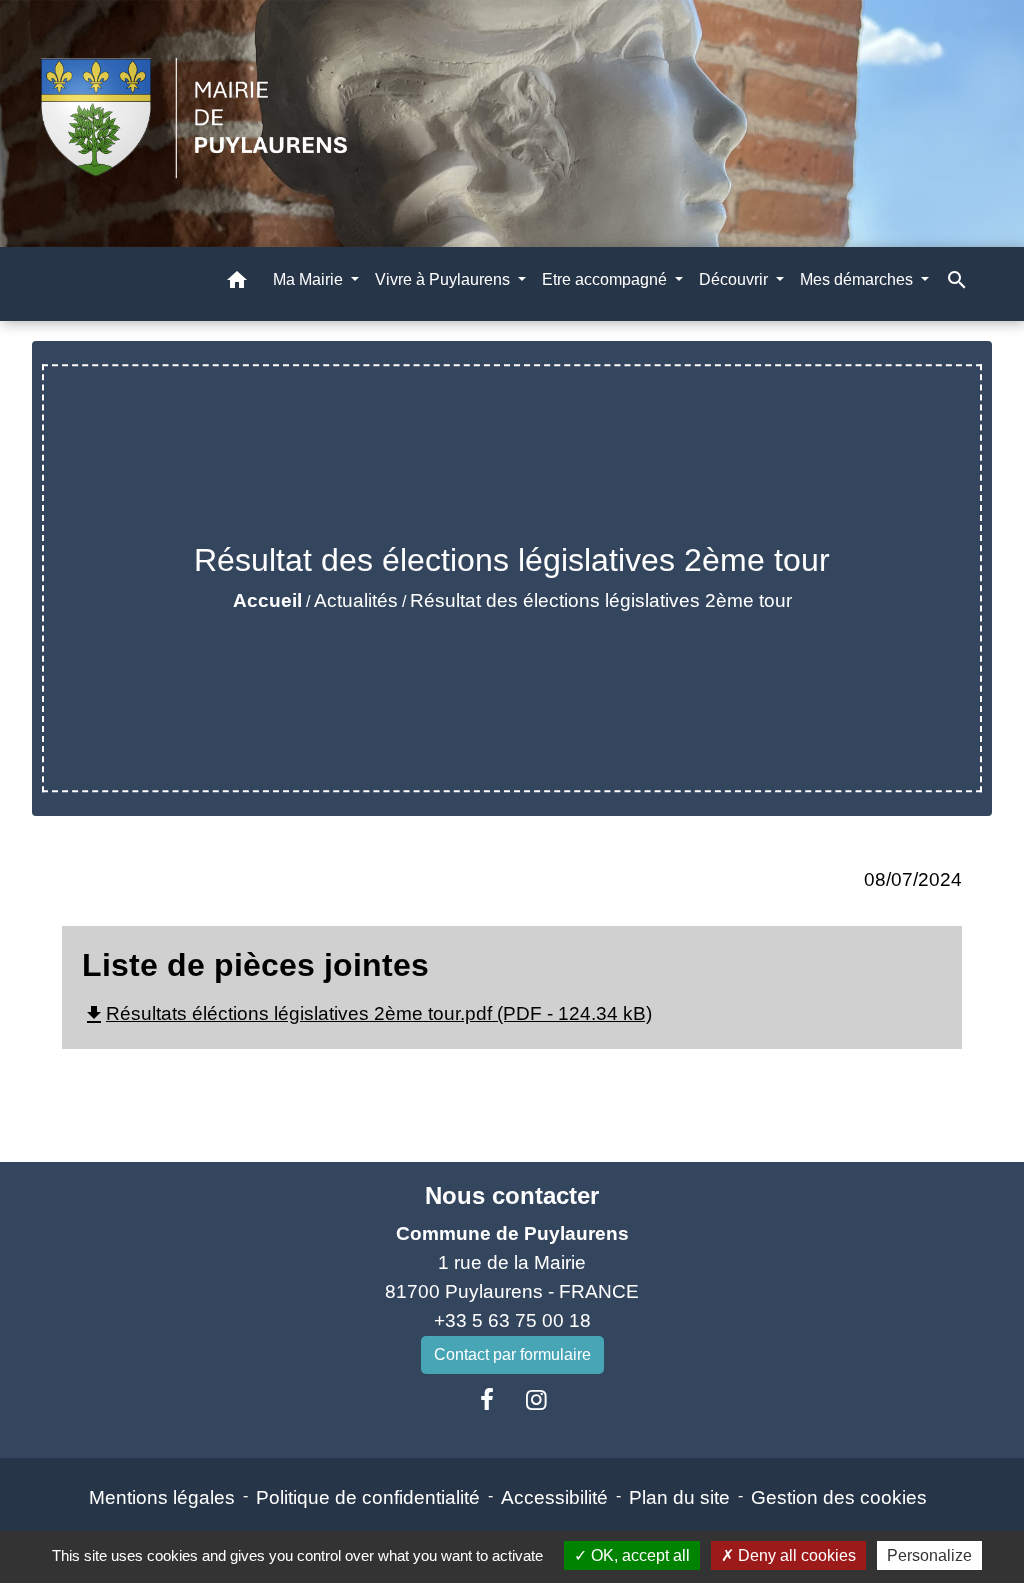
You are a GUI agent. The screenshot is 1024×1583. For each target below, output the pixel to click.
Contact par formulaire (512, 1354)
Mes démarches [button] (858, 279)
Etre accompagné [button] (606, 279)
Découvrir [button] (735, 279)
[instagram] (537, 1400)
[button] (237, 283)
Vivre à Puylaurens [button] (444, 279)
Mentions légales (162, 1497)
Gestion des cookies (839, 1497)
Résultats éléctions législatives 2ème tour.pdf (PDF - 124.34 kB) (367, 1013)
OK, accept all (638, 1555)
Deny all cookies (795, 1555)
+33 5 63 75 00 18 (512, 1320)
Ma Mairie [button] (310, 279)
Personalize (929, 1555)
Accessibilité (554, 1497)
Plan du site (679, 1497)
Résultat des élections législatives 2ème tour (601, 600)
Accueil (267, 600)
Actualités (356, 600)
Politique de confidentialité (368, 1497)
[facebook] (487, 1400)
